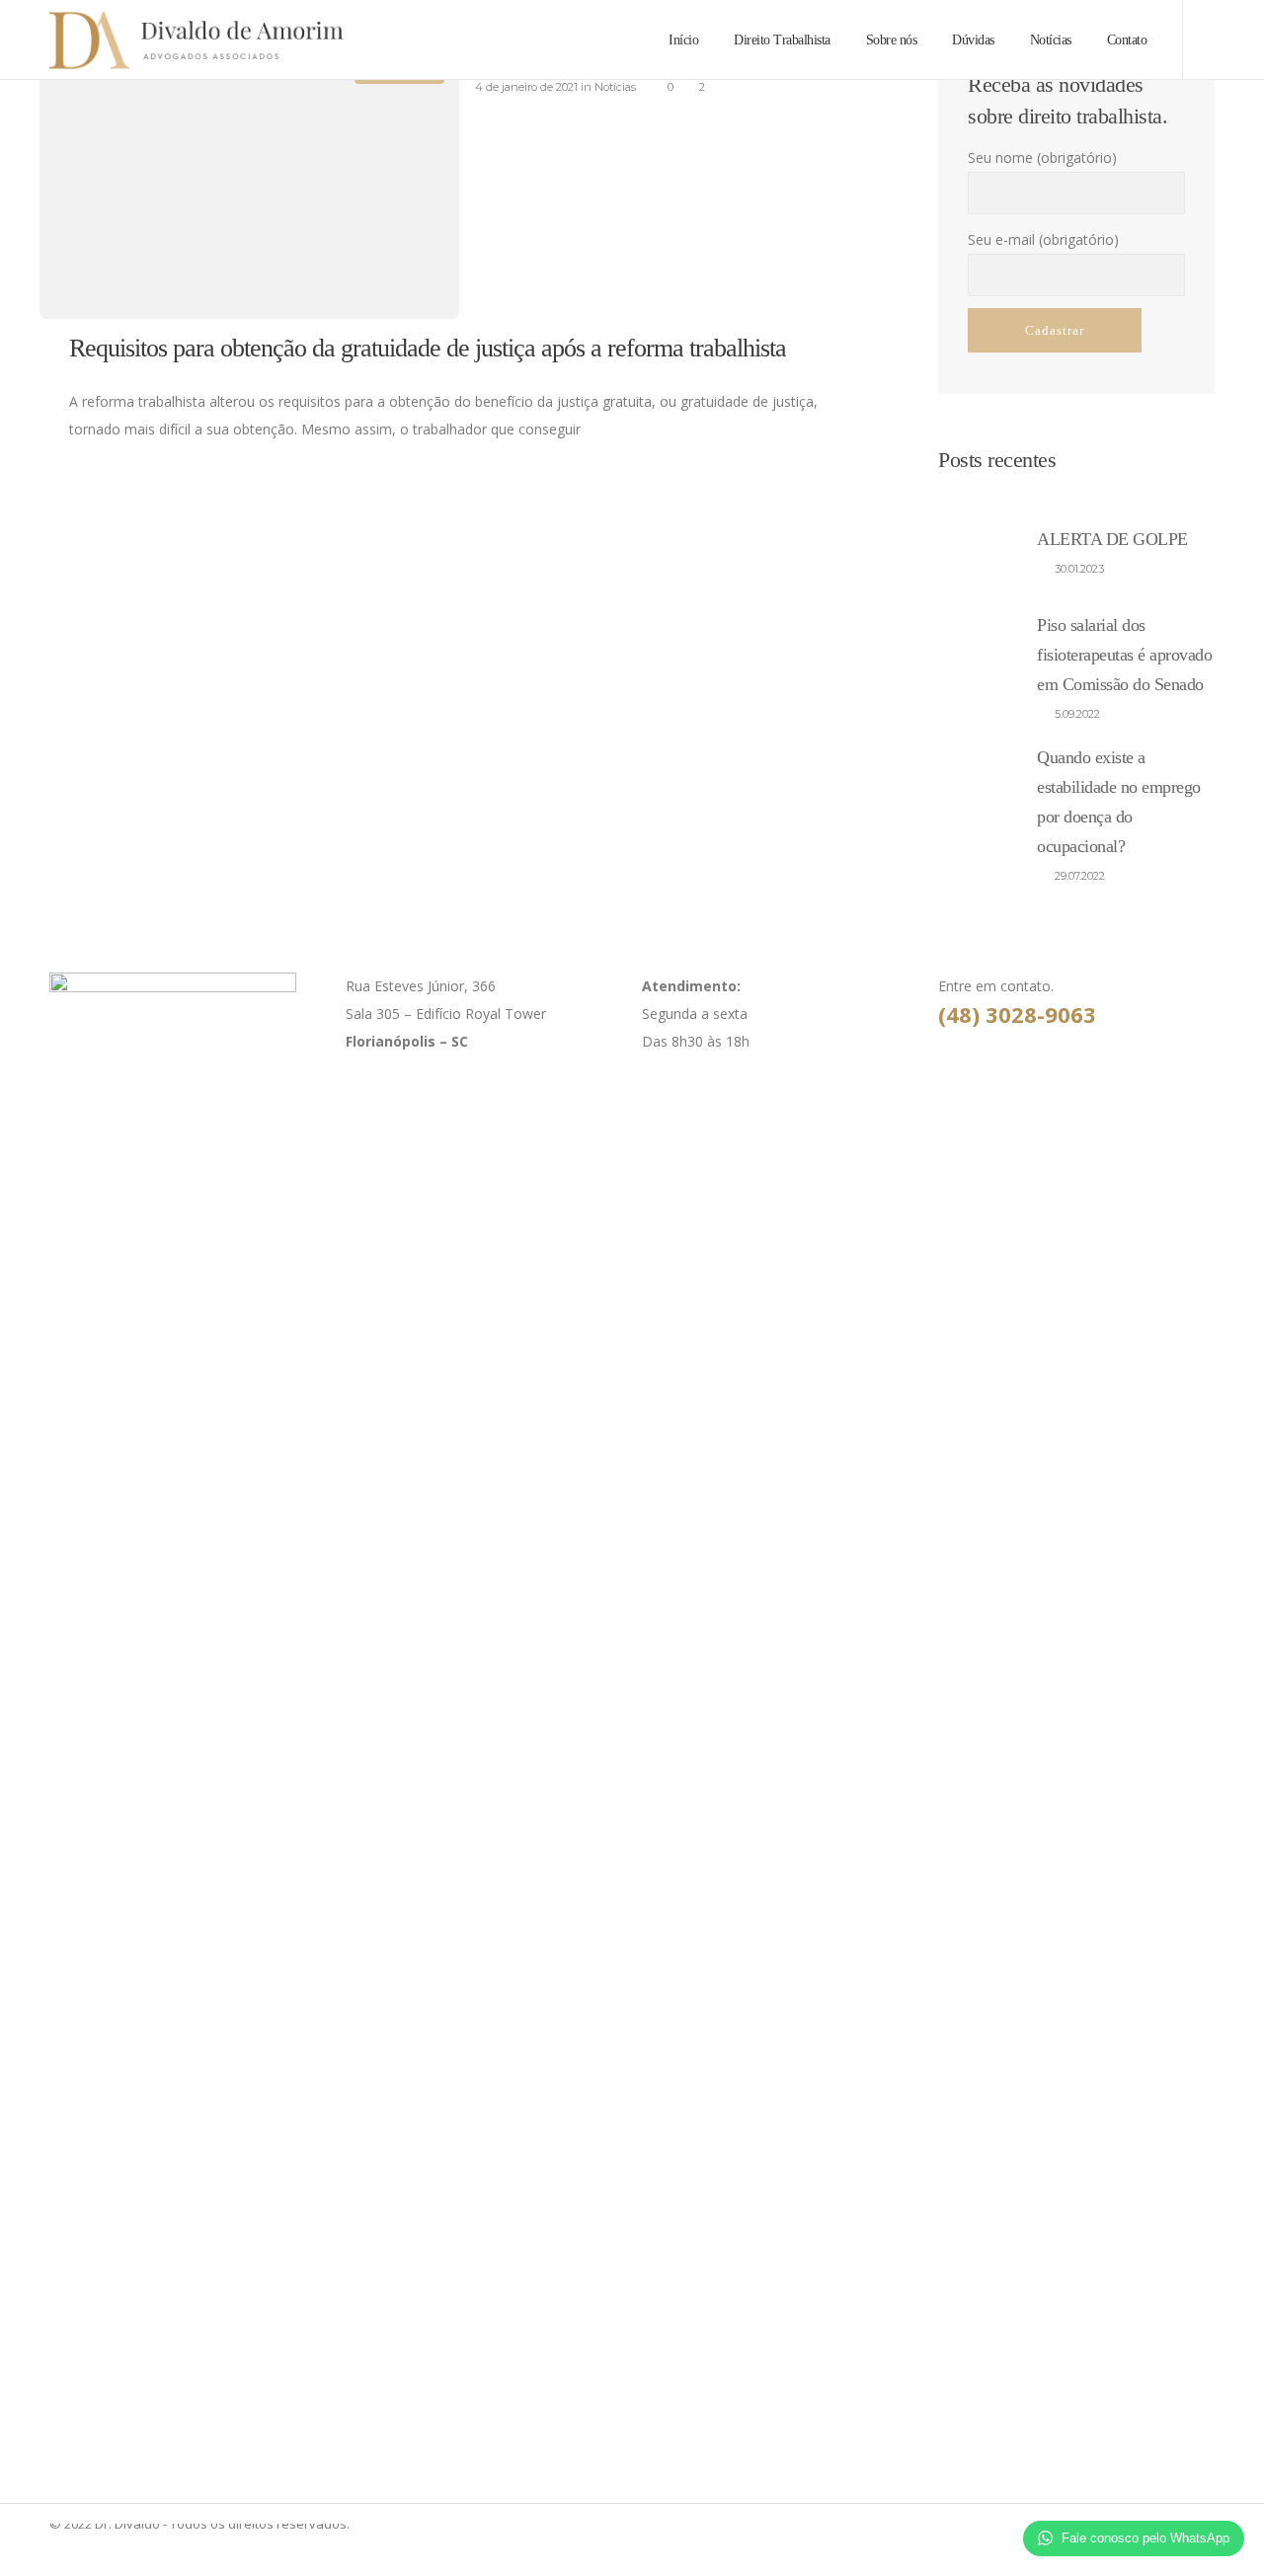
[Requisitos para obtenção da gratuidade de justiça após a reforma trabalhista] (249, 179)
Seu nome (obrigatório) (1042, 157)
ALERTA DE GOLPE (1112, 539)
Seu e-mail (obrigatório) (1043, 239)
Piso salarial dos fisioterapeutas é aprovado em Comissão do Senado (1124, 655)
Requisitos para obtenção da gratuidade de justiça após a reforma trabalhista (428, 348)
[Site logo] (157, 39)
